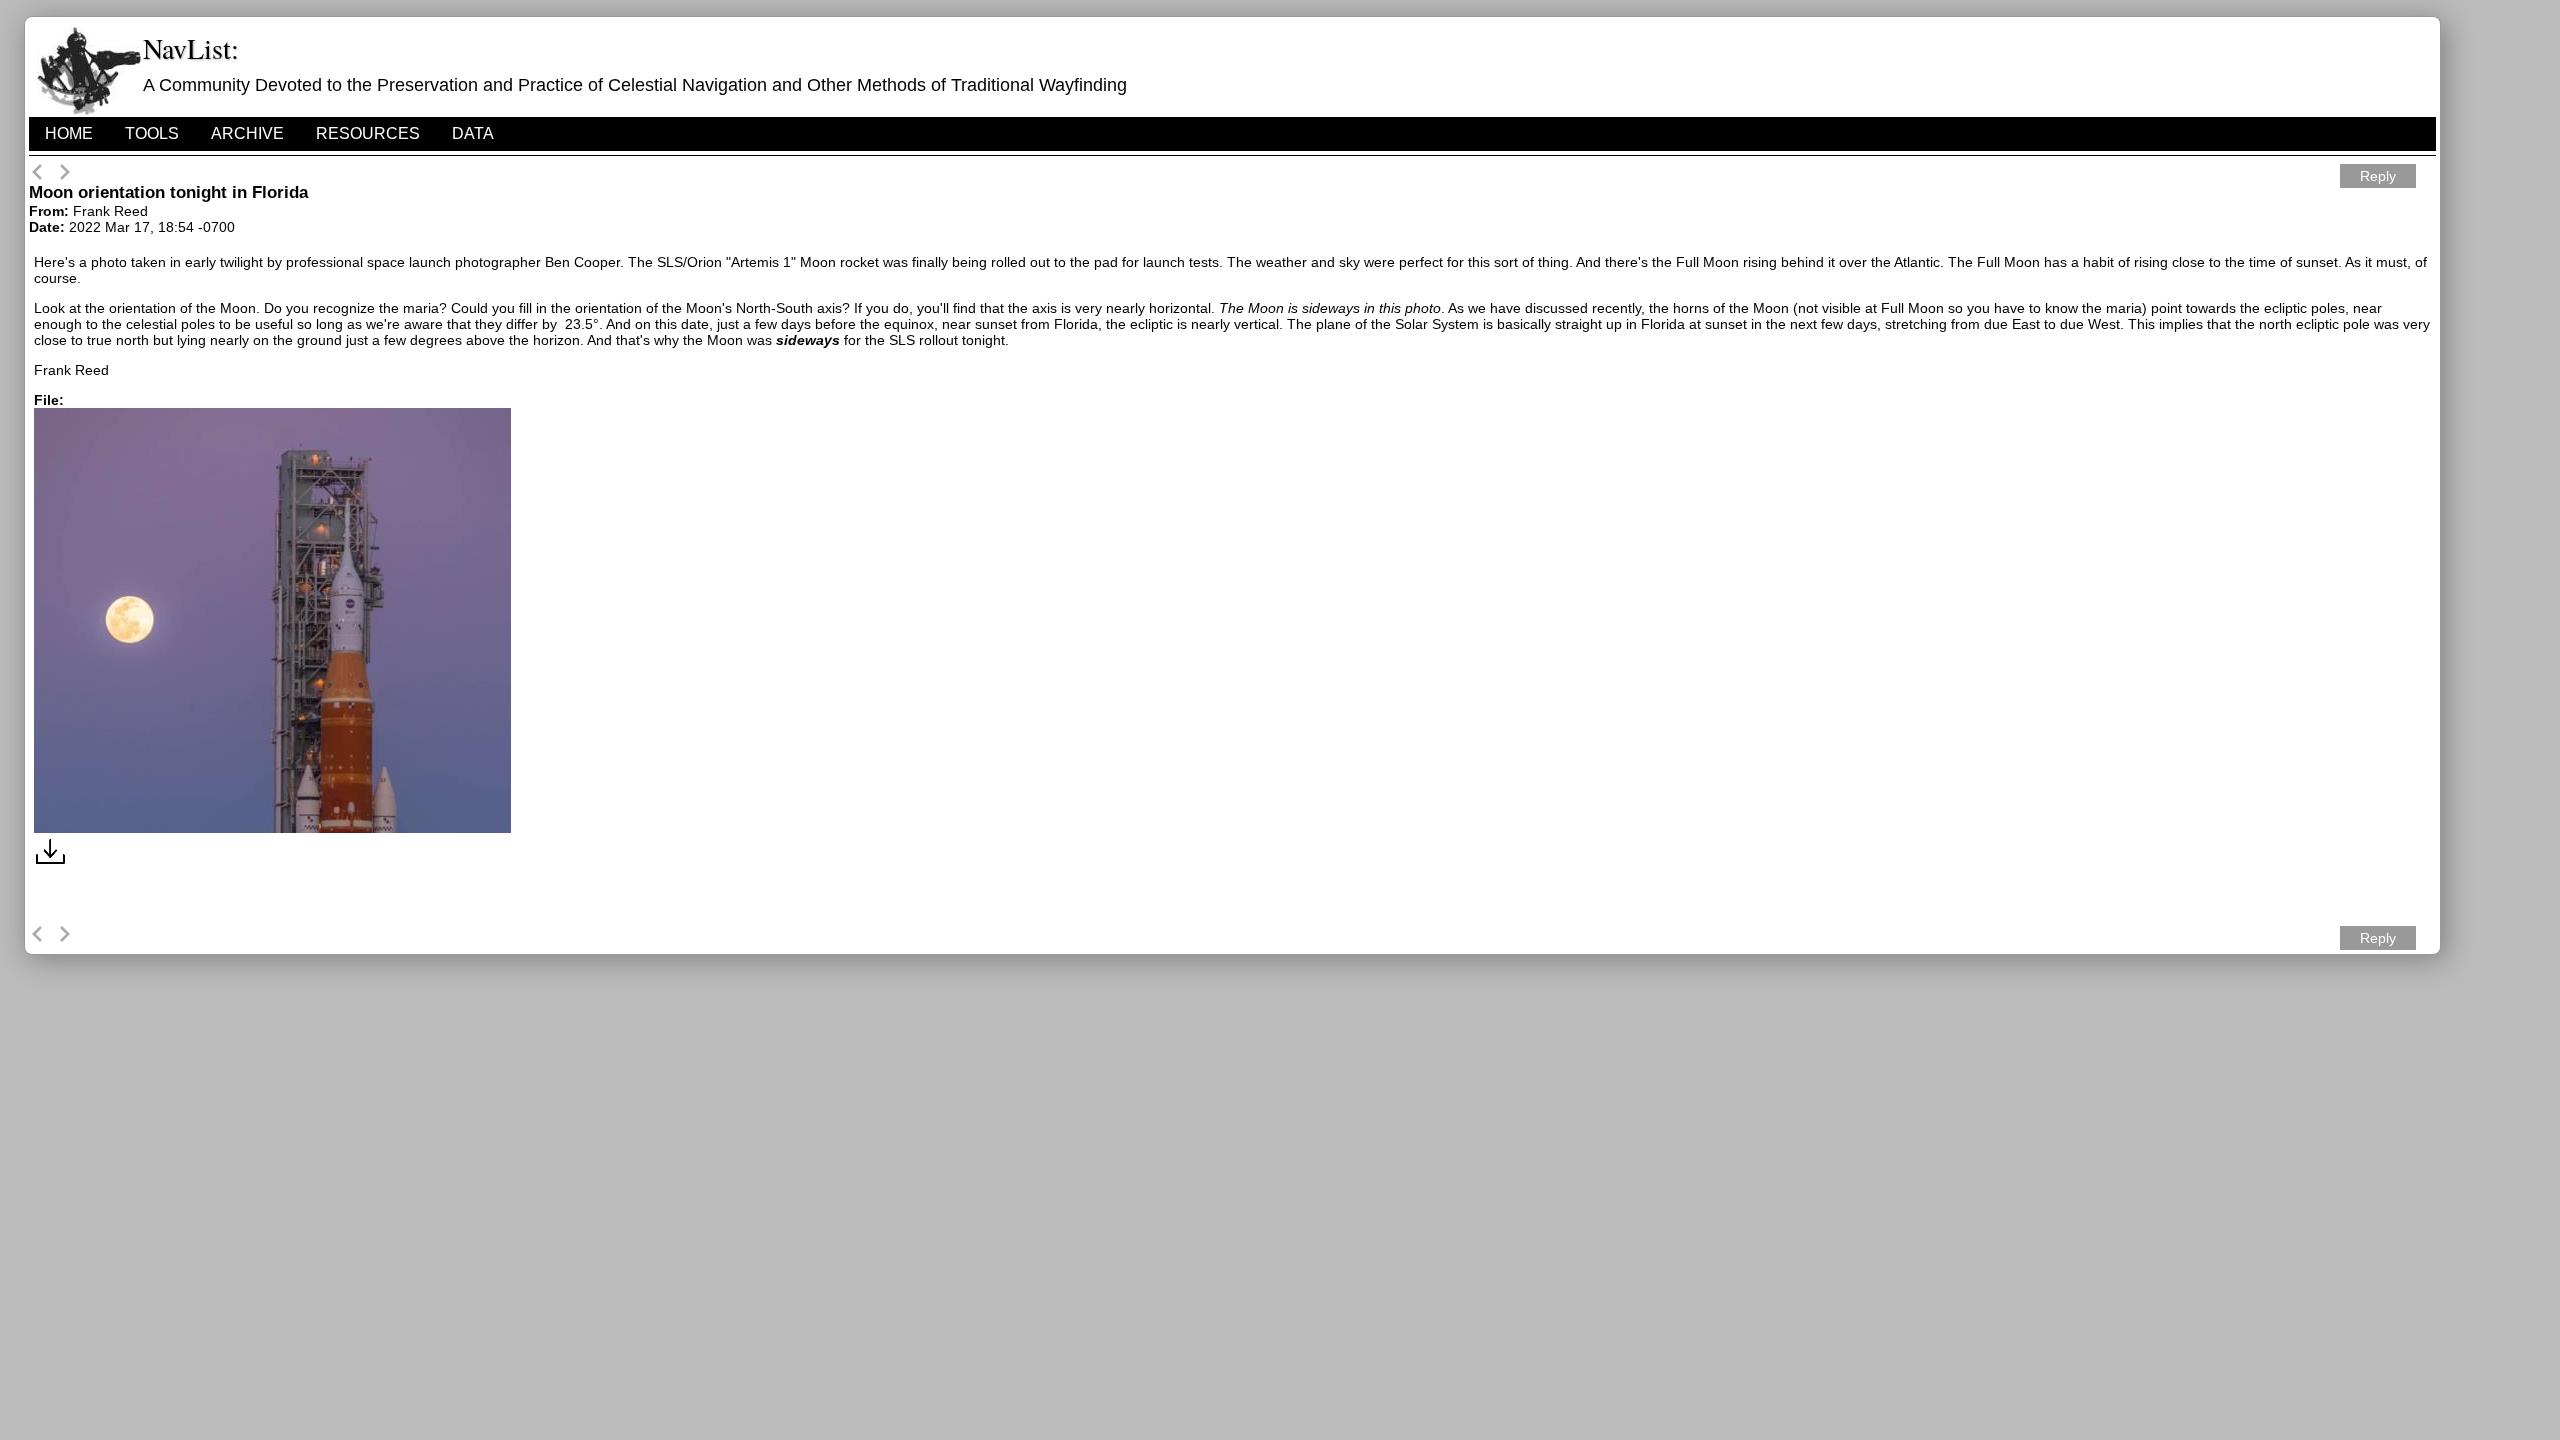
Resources (368, 133)
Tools (152, 133)
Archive (247, 133)
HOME (69, 133)
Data (473, 133)
